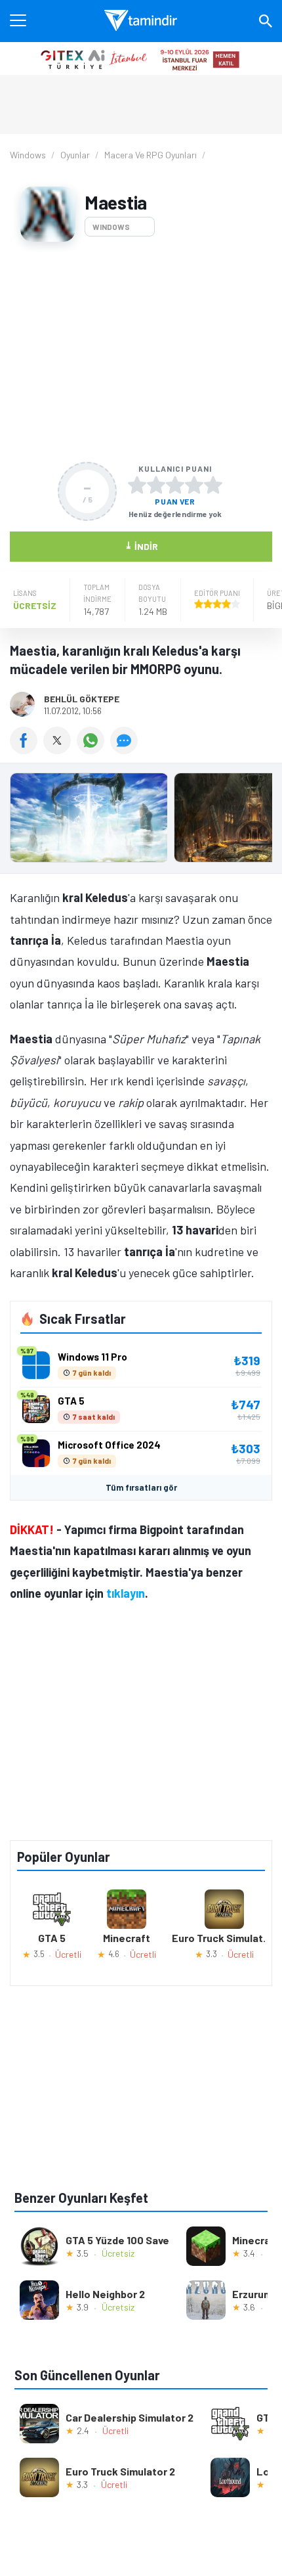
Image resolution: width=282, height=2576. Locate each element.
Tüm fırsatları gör (141, 1487)
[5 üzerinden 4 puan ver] (194, 485)
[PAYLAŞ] (27, 750)
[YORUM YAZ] (126, 750)
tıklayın (126, 1593)
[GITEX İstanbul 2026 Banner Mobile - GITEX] (141, 58)
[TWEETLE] (60, 750)
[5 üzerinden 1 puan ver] (137, 485)
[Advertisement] (141, 352)
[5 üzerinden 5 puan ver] (213, 485)
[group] (141, 821)
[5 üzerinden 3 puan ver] (175, 485)
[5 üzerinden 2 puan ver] (156, 485)
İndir (141, 546)
